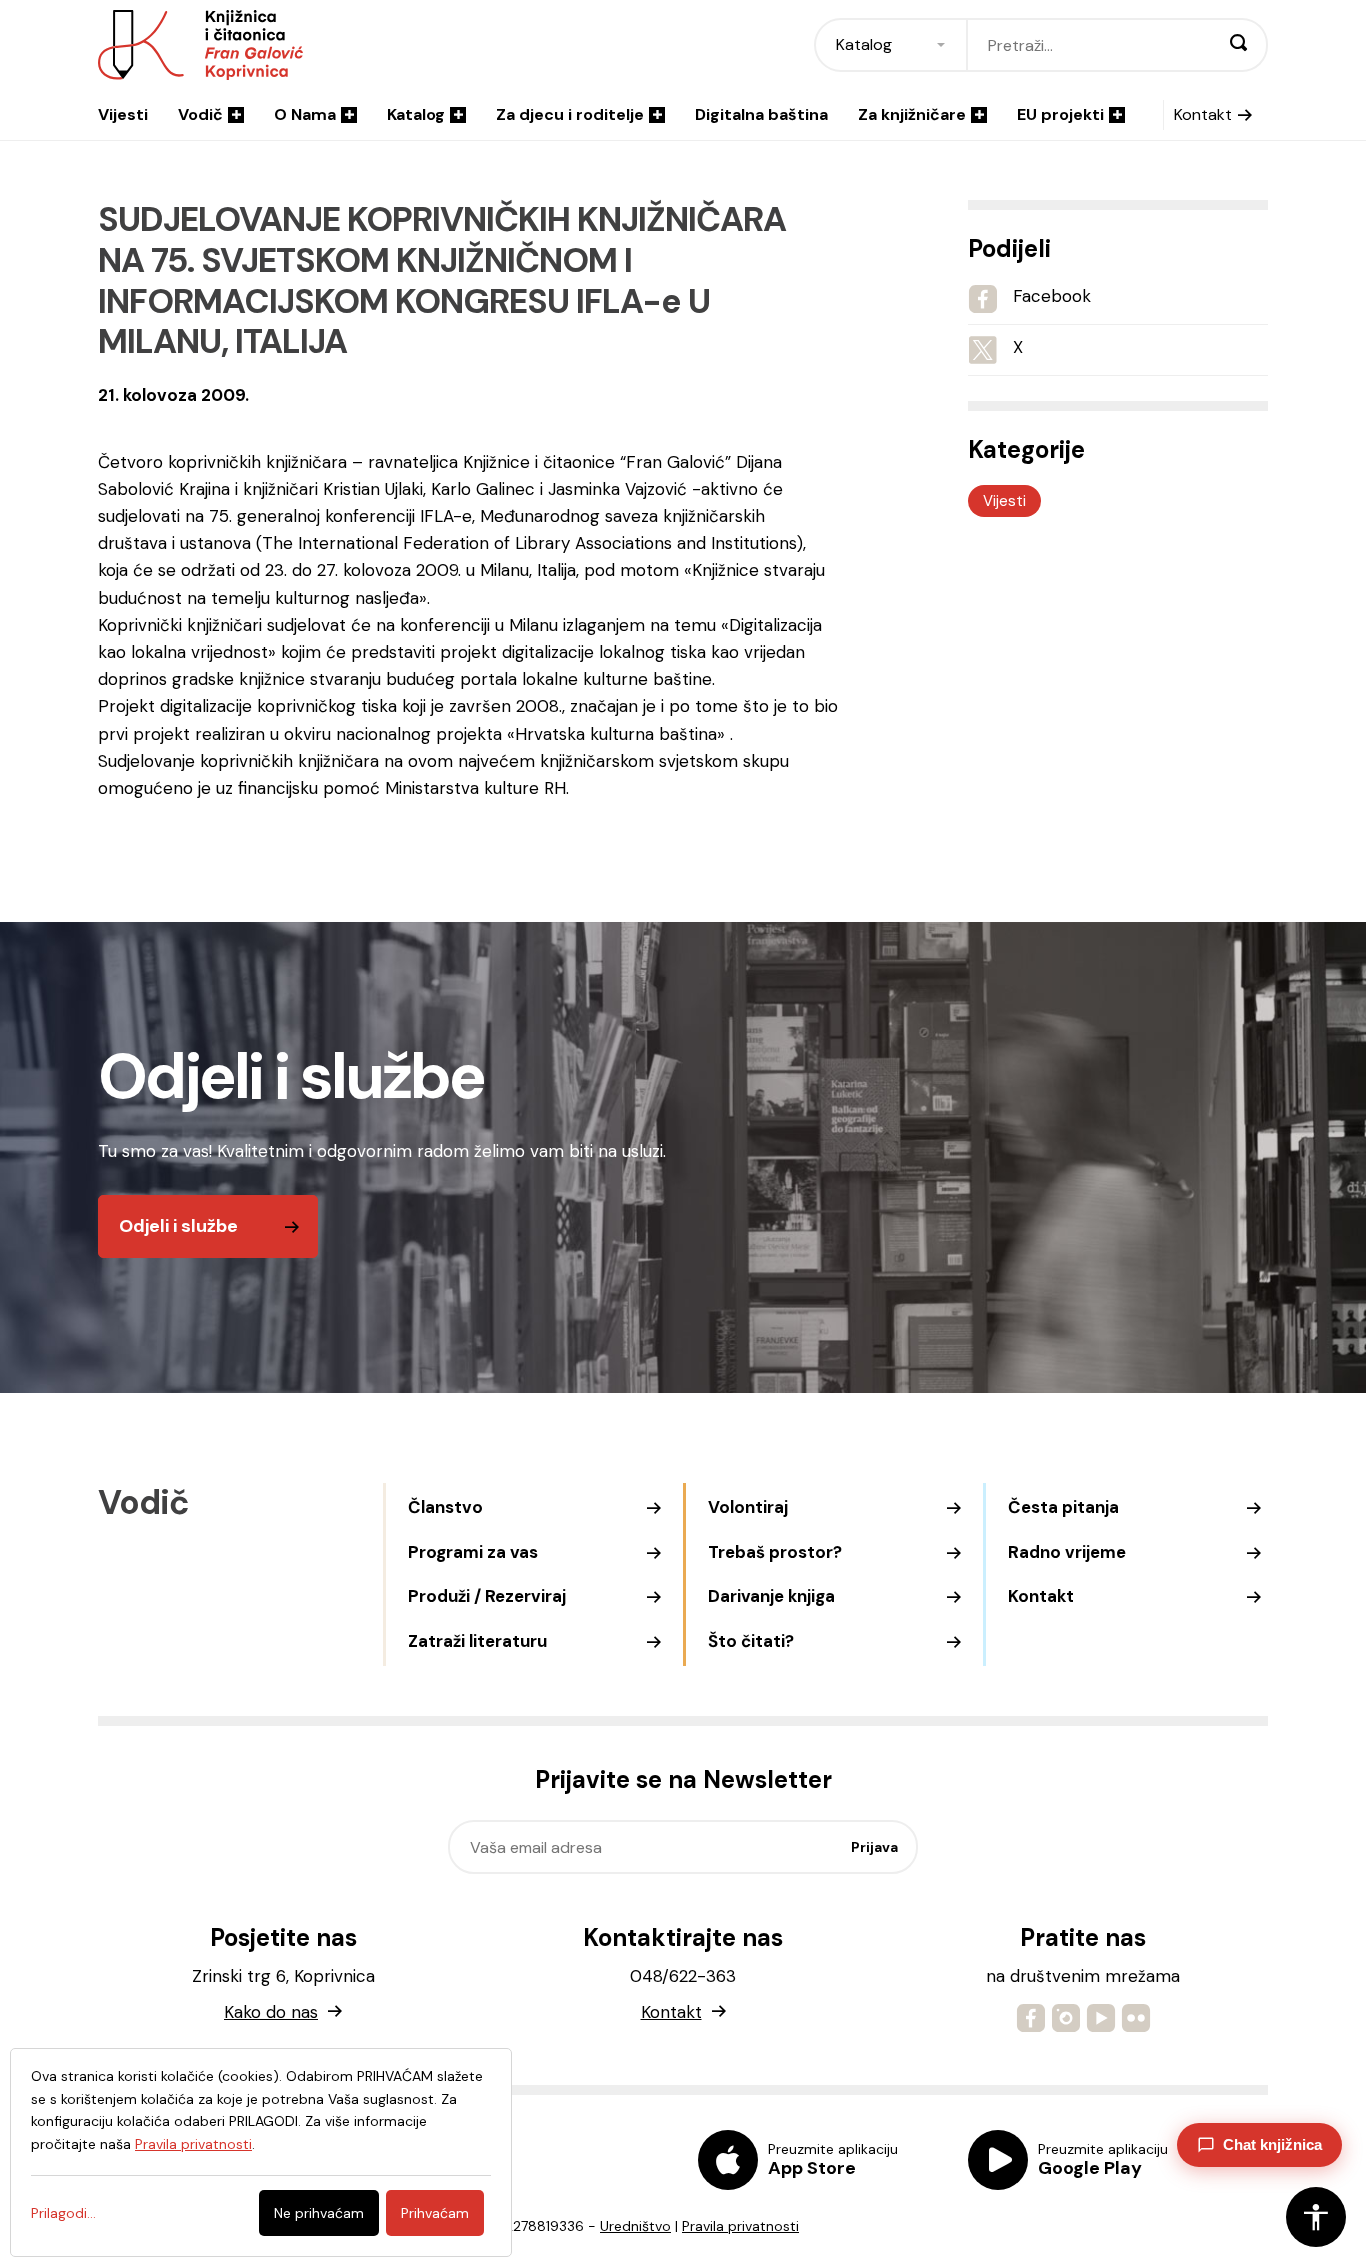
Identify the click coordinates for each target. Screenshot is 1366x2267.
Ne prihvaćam (319, 2213)
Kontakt (1203, 114)
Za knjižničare (912, 114)
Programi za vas (473, 1552)
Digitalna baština (761, 114)
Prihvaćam (435, 2213)
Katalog (416, 114)
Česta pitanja (1063, 1507)
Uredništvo (635, 2226)
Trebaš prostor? (775, 1552)
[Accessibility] (1316, 2217)
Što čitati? (751, 1641)
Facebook (1052, 296)
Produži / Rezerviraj (487, 1596)
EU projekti (1060, 114)
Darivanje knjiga (771, 1596)
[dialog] (261, 2152)
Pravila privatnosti (740, 2226)
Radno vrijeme (1067, 1552)
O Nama (305, 114)
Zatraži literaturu (477, 1641)
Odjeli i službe (178, 1226)
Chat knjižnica (1272, 2144)
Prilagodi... (63, 2213)
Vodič (200, 114)
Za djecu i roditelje (570, 114)
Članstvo (445, 1507)
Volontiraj (748, 1507)
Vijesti (123, 114)
